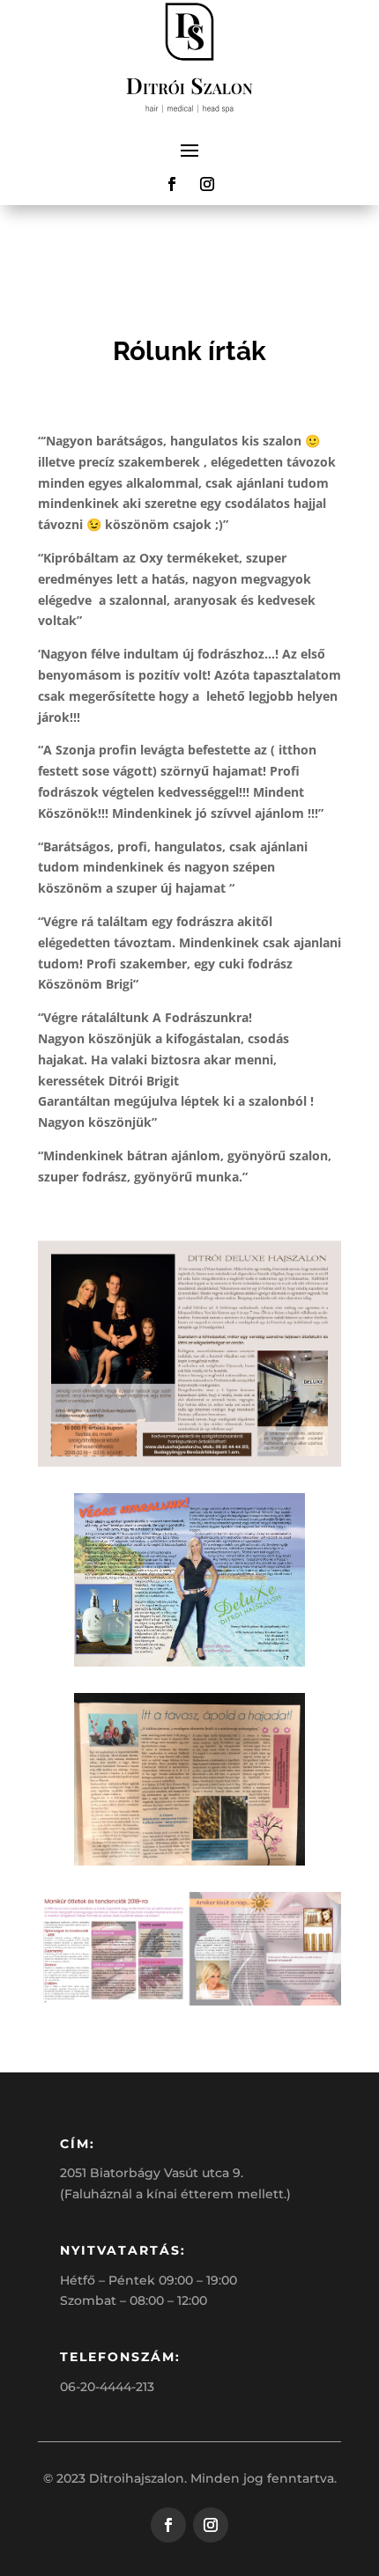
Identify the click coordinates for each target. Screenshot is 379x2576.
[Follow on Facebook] (172, 184)
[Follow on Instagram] (207, 184)
